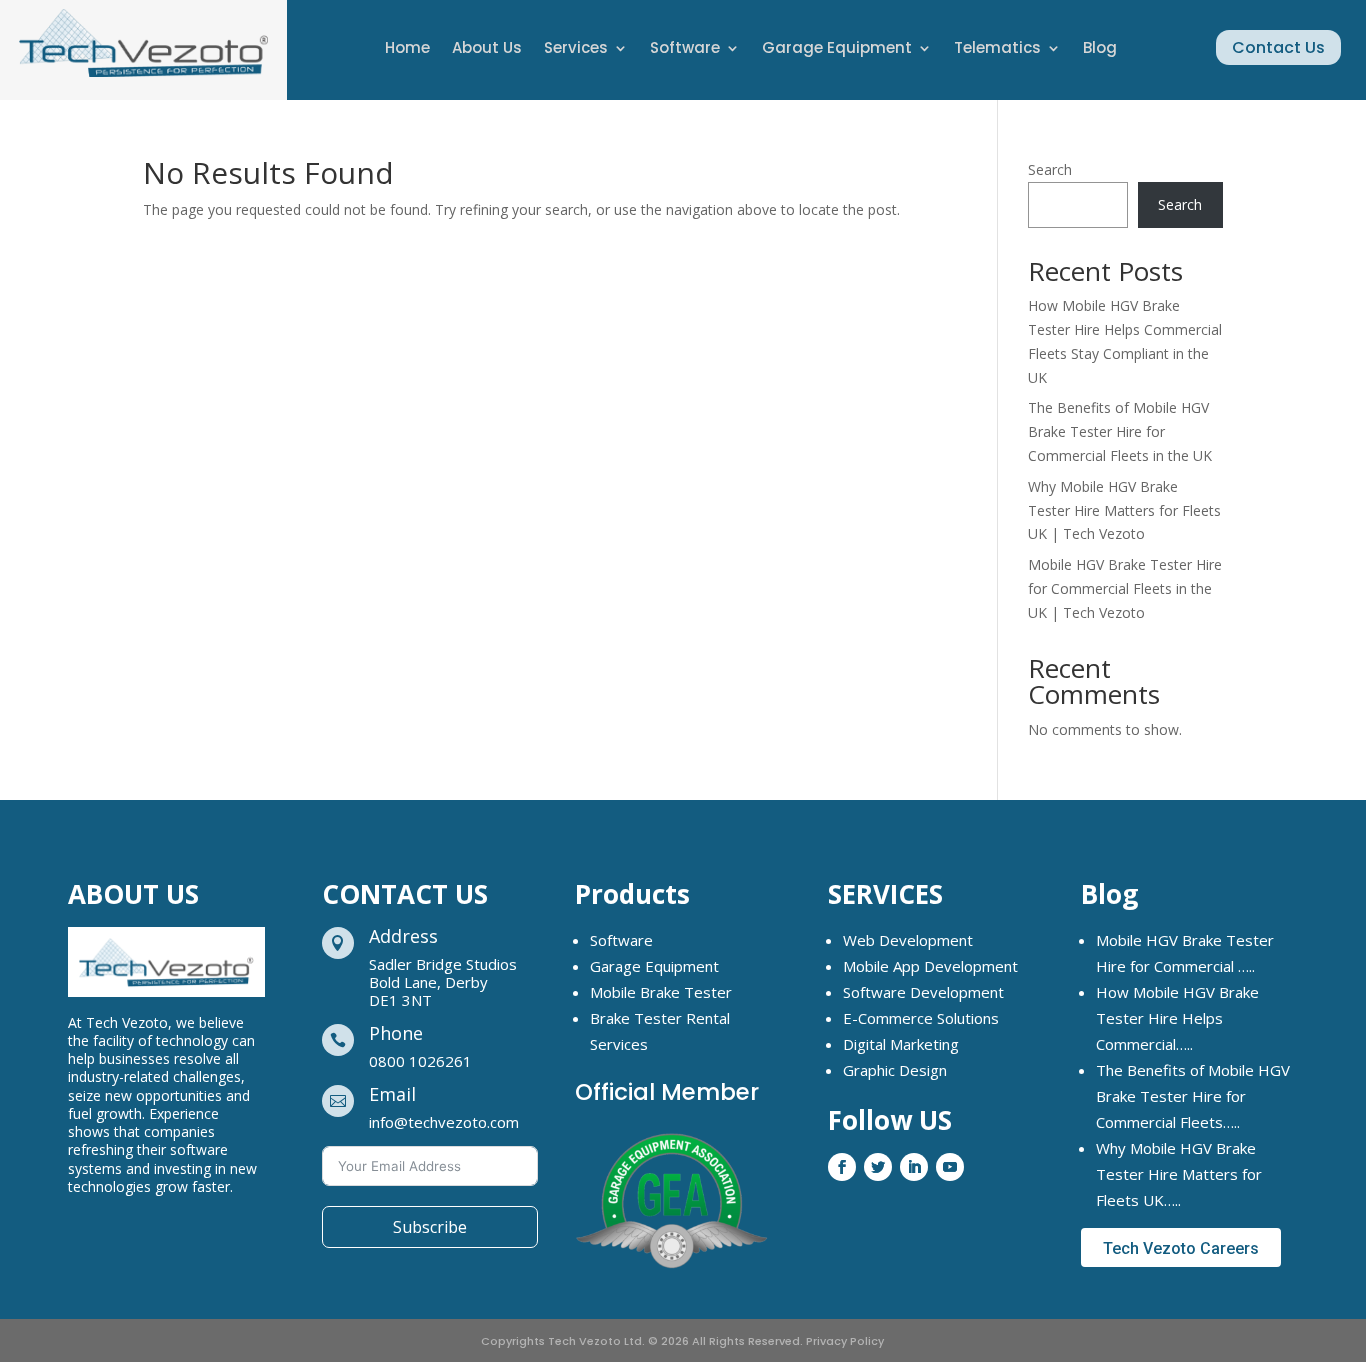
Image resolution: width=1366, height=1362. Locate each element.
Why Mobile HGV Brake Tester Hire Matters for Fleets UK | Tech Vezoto (1124, 510)
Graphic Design (895, 1070)
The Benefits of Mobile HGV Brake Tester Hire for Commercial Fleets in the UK (1120, 431)
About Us (487, 49)
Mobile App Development (930, 966)
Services (576, 49)
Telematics (997, 49)
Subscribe (430, 1227)
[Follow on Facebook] (842, 1167)
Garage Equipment (837, 49)
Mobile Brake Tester (661, 992)
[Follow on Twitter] (878, 1167)
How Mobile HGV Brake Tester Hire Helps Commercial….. (1177, 1018)
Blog (1100, 49)
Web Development (908, 940)
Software (685, 49)
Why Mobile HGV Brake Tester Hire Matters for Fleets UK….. (1179, 1174)
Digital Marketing (901, 1044)
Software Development (923, 992)
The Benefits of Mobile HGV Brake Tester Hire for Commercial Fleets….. (1193, 1096)
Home (407, 49)
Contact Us (1278, 47)
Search (1050, 169)
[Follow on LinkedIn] (914, 1167)
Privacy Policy (845, 1341)
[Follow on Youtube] (950, 1167)
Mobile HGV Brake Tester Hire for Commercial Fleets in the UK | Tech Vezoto (1125, 588)
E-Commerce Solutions (921, 1018)
